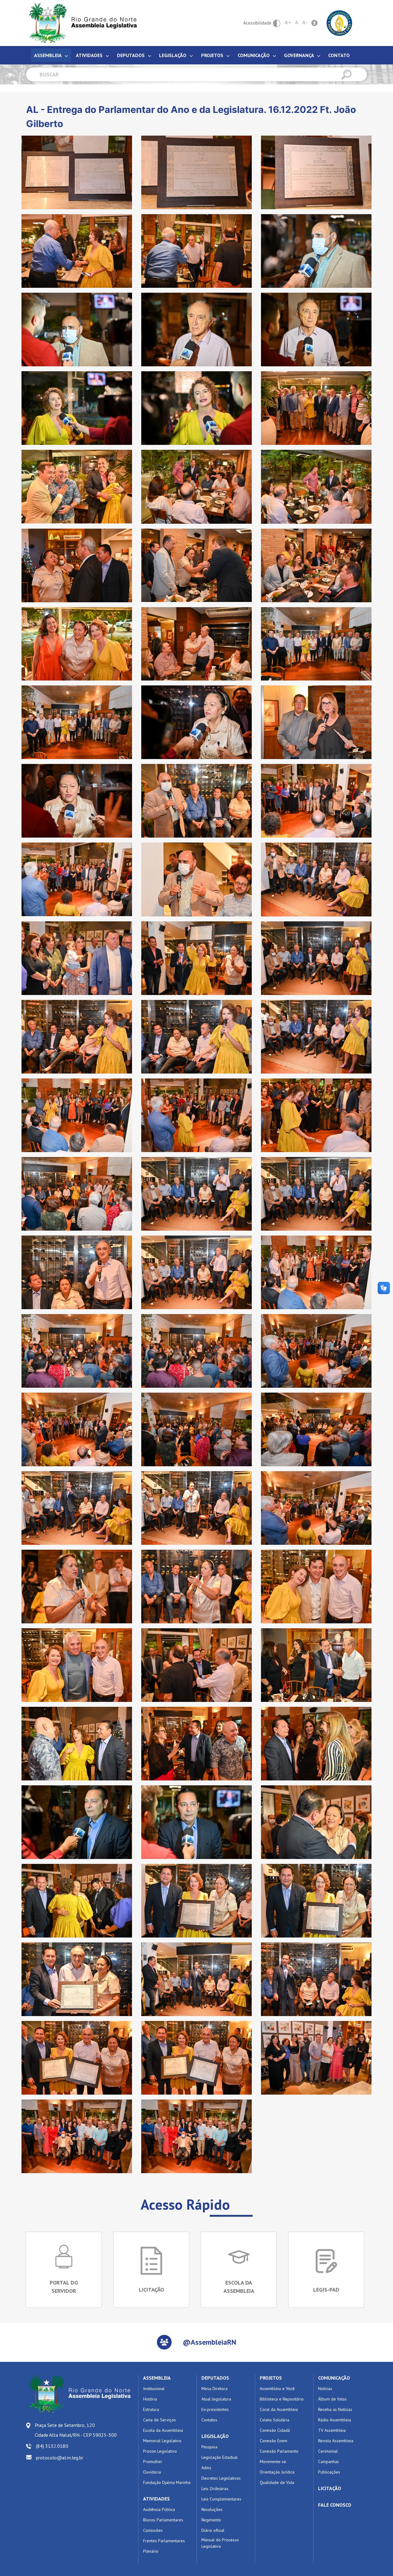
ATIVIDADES (156, 2499)
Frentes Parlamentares (164, 2541)
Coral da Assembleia (279, 2409)
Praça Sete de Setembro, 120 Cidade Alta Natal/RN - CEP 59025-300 (76, 2430)
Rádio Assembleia (335, 2420)
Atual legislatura (216, 2399)
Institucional (154, 2389)
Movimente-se (273, 2462)
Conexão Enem (274, 2441)
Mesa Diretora (214, 2389)
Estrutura (151, 2409)
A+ (288, 22)
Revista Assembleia (336, 2441)
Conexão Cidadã (275, 2430)
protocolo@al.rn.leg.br (60, 2458)
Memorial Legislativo (162, 2441)
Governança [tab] (300, 55)
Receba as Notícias (335, 2409)
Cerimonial (328, 2451)
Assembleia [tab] (48, 55)
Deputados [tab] (131, 55)
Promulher (153, 2462)
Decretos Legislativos (221, 2478)
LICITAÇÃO (330, 2488)
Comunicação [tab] (254, 55)
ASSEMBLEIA (157, 2378)
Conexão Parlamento (279, 2451)
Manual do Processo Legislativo (220, 2543)
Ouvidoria (152, 2472)
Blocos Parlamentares (163, 2520)
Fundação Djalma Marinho (167, 2482)
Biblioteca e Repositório (282, 2399)
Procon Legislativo (160, 2451)
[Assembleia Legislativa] (81, 23)
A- (305, 22)
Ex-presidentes (215, 2409)
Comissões (153, 2530)
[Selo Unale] (339, 22)
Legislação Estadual (220, 2457)
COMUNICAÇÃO (334, 2378)
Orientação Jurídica (277, 2472)
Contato (339, 55)
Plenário (151, 2551)
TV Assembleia (332, 2430)
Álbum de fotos (332, 2399)
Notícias (325, 2389)
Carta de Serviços (160, 2420)
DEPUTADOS (215, 2378)
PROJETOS (271, 2378)
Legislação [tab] (173, 55)
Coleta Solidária (274, 2420)
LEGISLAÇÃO (215, 2436)
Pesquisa (209, 2447)
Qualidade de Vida (277, 2482)
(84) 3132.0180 (52, 2446)
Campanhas (329, 2462)
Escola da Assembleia (163, 2430)
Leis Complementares (221, 2499)
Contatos (209, 2420)
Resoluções (212, 2509)
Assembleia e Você (277, 2389)
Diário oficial (213, 2530)
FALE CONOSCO (335, 2505)
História (150, 2399)
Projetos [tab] (213, 55)
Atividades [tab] (90, 55)
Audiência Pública (159, 2509)
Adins (206, 2468)
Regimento (211, 2520)
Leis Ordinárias (215, 2489)
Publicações (329, 2472)
